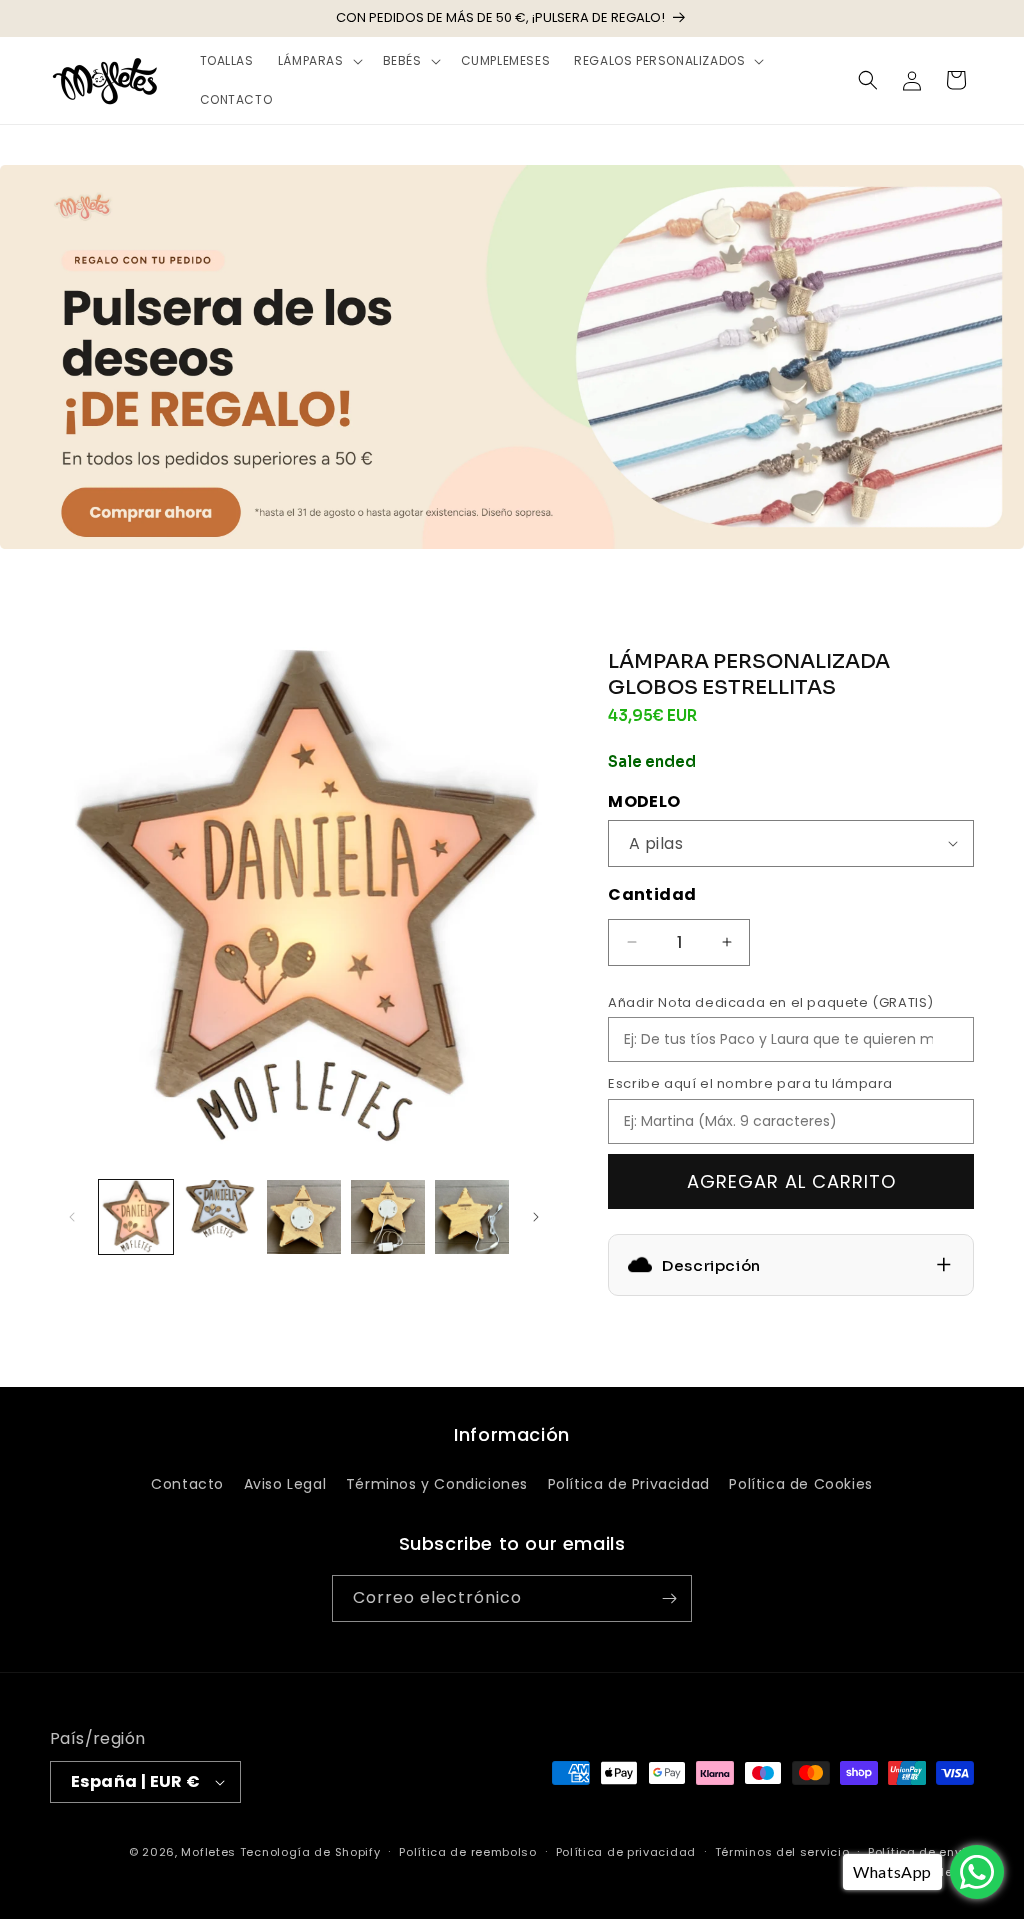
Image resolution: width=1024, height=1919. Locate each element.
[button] (318, 61)
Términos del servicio (782, 1852)
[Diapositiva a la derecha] (536, 1217)
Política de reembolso (468, 1852)
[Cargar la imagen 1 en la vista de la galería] (136, 1217)
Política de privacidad (626, 1852)
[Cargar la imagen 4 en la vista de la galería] (388, 1217)
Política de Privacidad (629, 1484)
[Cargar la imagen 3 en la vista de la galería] (304, 1217)
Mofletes (208, 1852)
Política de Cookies (800, 1484)
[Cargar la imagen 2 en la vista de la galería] (220, 1217)
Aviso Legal (285, 1484)
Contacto (187, 1484)
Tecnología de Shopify (310, 1852)
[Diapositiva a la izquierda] (72, 1217)
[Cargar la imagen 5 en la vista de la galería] (472, 1217)
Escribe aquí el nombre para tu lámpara (750, 1083)
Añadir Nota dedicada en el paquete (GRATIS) (771, 1002)
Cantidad (652, 894)
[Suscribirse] (669, 1598)
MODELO (644, 801)
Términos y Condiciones (437, 1484)
